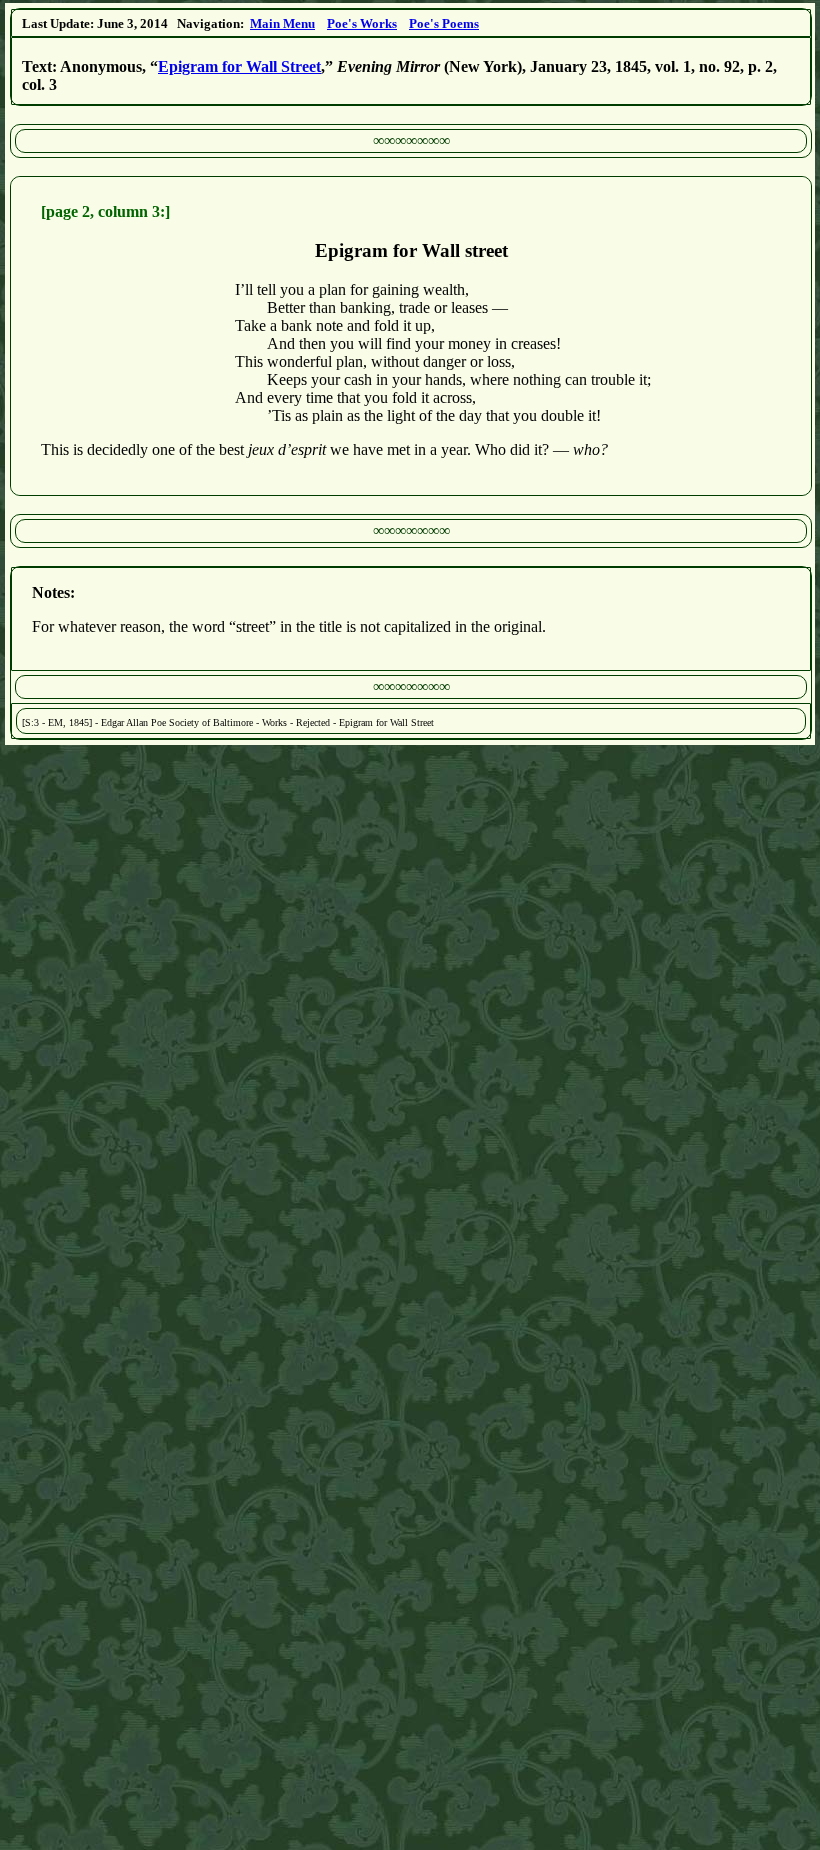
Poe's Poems (444, 23)
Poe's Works (362, 23)
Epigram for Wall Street (239, 66)
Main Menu (282, 23)
